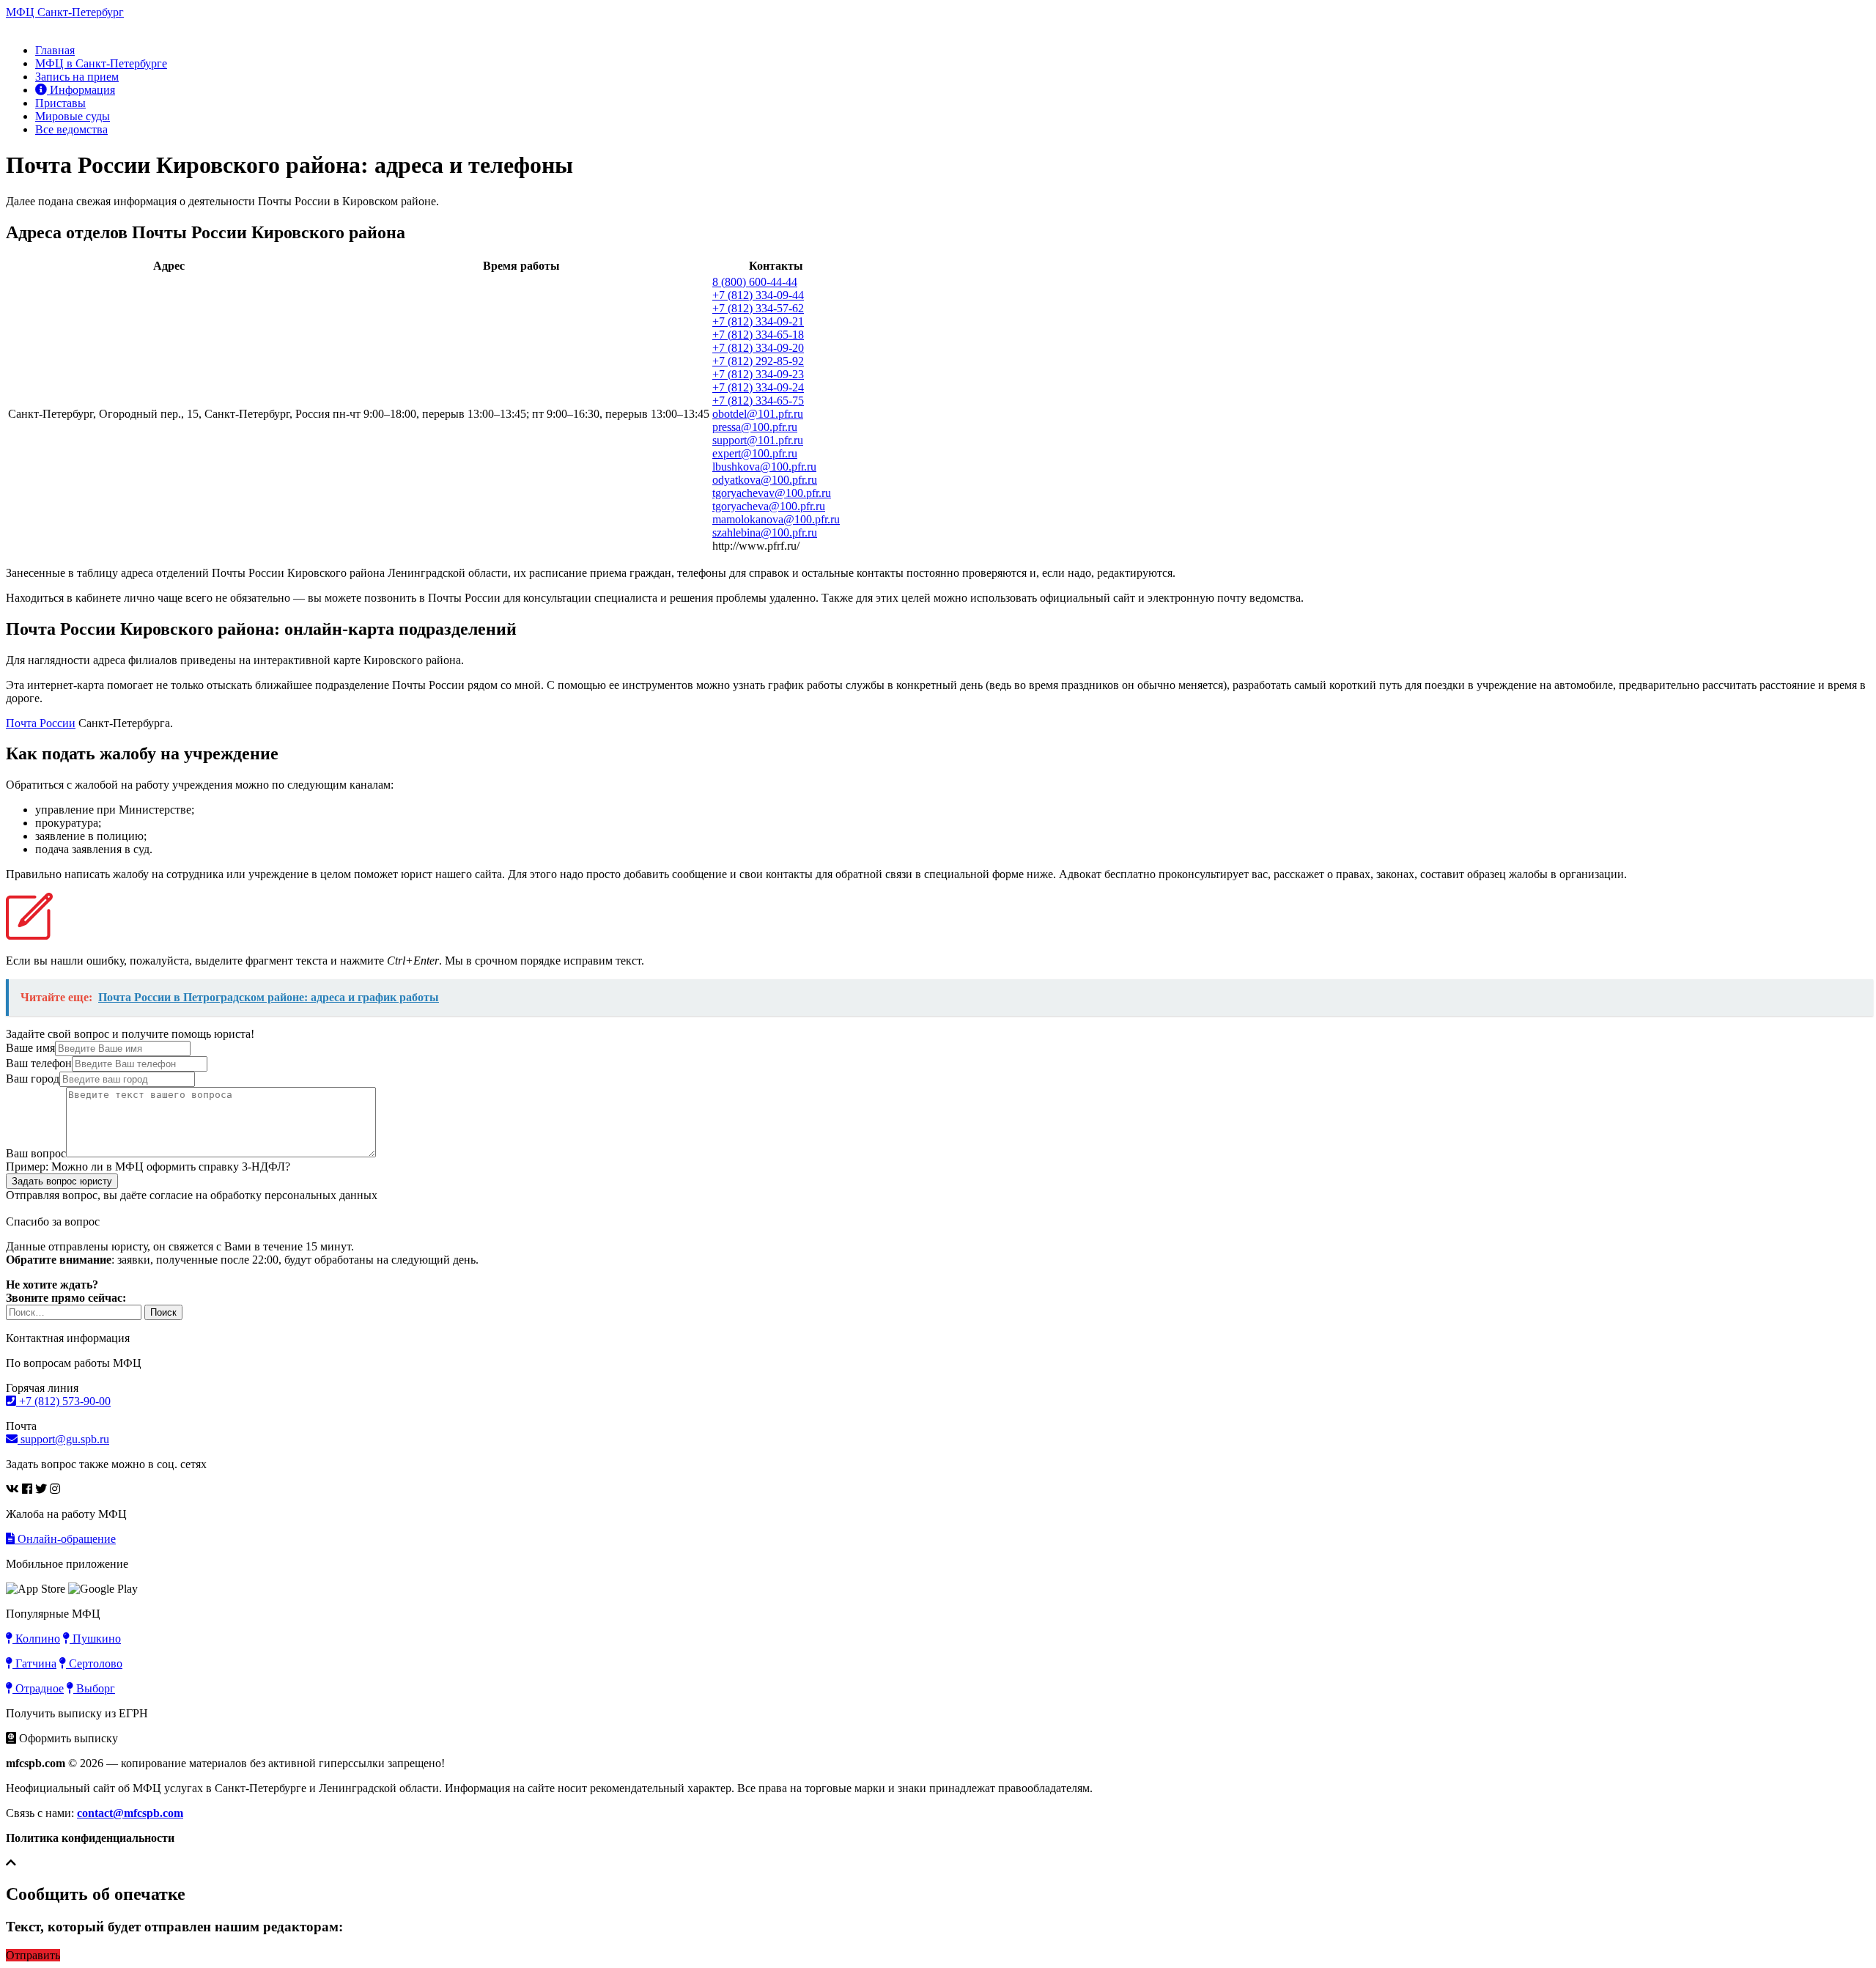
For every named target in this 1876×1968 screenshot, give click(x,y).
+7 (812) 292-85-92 (758, 361)
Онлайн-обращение (65, 1539)
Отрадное (38, 1688)
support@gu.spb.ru (63, 1439)
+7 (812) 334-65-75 (758, 401)
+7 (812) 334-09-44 (758, 295)
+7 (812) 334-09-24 (758, 387)
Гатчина (34, 1663)
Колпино (36, 1639)
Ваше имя (30, 1048)
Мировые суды (73, 116)
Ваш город (33, 1079)
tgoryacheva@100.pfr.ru (769, 506)
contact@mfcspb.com (130, 1813)
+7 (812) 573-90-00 (63, 1401)
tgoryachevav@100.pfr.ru (772, 493)
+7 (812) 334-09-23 (758, 374)
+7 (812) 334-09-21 (758, 321)
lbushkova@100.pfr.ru (764, 467)
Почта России (41, 723)
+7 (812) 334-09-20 (758, 348)
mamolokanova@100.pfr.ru (776, 519)
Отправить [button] (33, 1955)
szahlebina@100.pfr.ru (765, 532)
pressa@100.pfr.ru (755, 427)
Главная (55, 50)
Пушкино (95, 1639)
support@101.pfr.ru (758, 440)
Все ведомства (71, 129)
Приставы (60, 103)
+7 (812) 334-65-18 (758, 335)
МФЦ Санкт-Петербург (65, 12)
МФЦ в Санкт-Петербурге (101, 63)
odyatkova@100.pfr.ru (765, 480)
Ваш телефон (39, 1063)
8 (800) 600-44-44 (755, 282)
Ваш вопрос (36, 1153)
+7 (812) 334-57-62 (758, 308)
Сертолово (94, 1663)
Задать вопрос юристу (62, 1181)
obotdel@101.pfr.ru (758, 414)
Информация (81, 90)
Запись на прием (77, 77)
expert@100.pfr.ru (755, 453)
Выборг (94, 1688)
